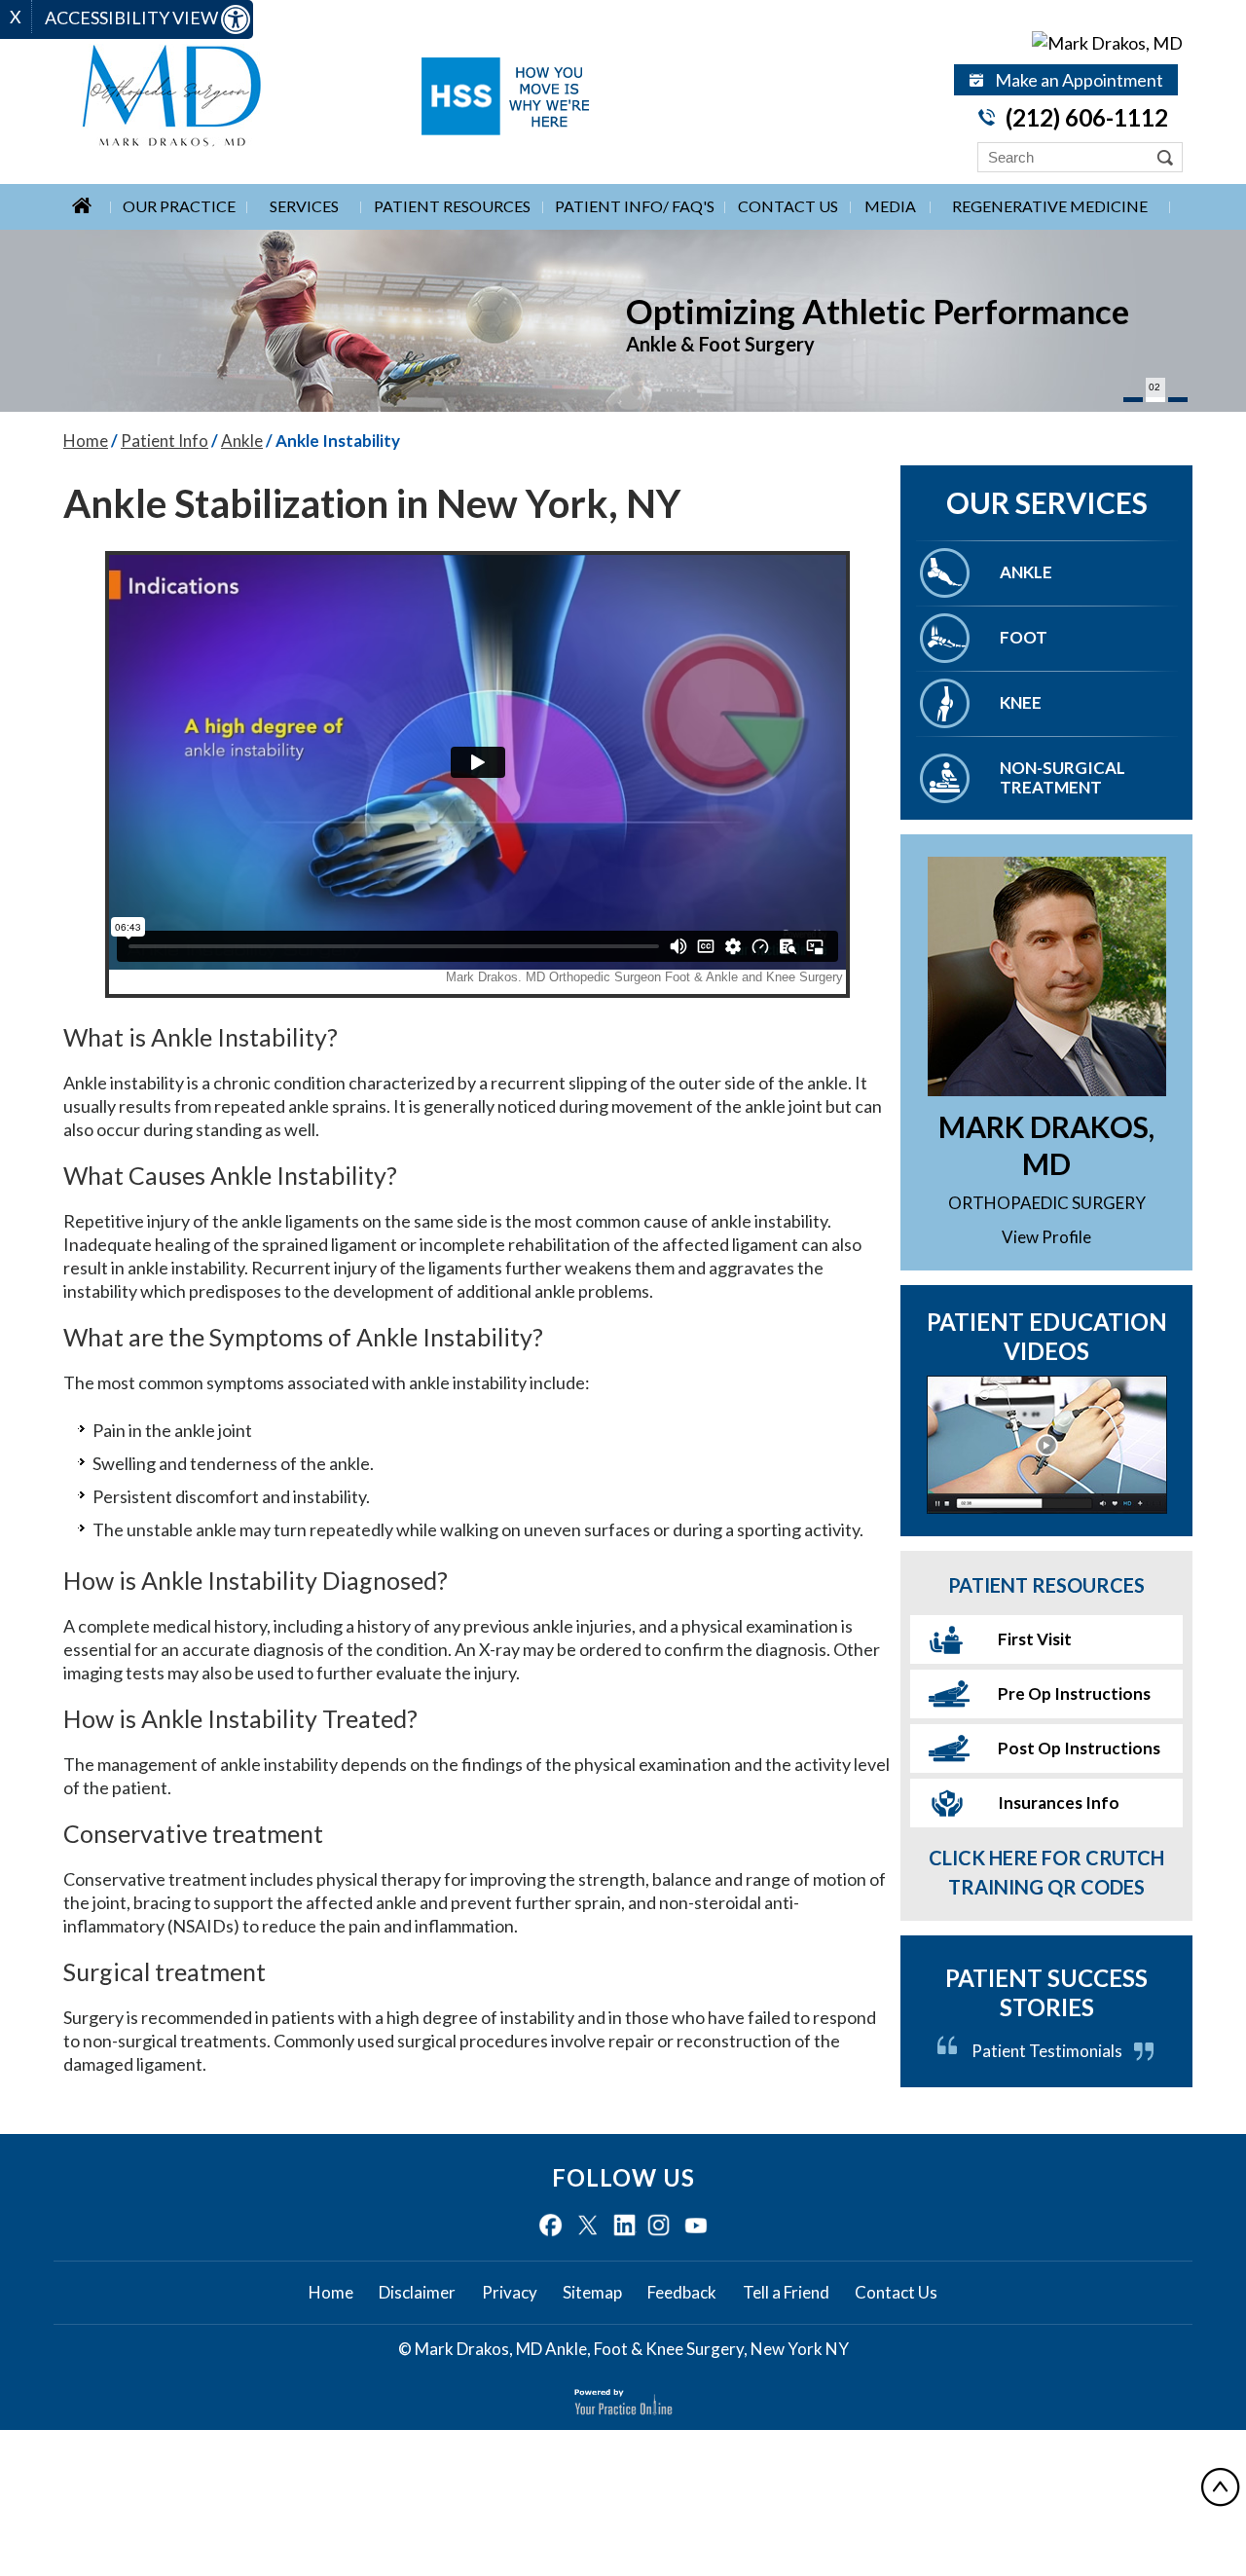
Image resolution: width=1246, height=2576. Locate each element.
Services (304, 206)
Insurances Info (1059, 1803)
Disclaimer (417, 2293)
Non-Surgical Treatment (1063, 777)
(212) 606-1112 (1087, 117)
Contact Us (788, 206)
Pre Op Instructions (1074, 1693)
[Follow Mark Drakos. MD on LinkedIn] (624, 2226)
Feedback (682, 2293)
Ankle (242, 441)
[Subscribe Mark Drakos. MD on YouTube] (696, 2226)
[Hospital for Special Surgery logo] (505, 96)
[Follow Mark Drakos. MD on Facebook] (550, 2226)
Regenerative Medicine (1050, 206)
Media (890, 206)
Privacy (510, 2293)
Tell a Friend (786, 2293)
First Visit (1035, 1639)
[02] (1155, 400)
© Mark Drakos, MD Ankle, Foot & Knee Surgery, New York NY (623, 2349)
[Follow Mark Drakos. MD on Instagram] (659, 2226)
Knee (1021, 702)
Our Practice (179, 206)
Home (86, 441)
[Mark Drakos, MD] (1066, 42)
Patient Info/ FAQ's (635, 206)
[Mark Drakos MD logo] (233, 96)
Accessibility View (133, 18)
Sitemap (592, 2293)
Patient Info (165, 441)
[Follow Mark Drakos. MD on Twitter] (587, 2226)
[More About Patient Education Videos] (1046, 1445)
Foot (1024, 637)
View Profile (1046, 1237)
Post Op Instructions (1079, 1748)
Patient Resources (452, 206)
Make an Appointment (1079, 80)
